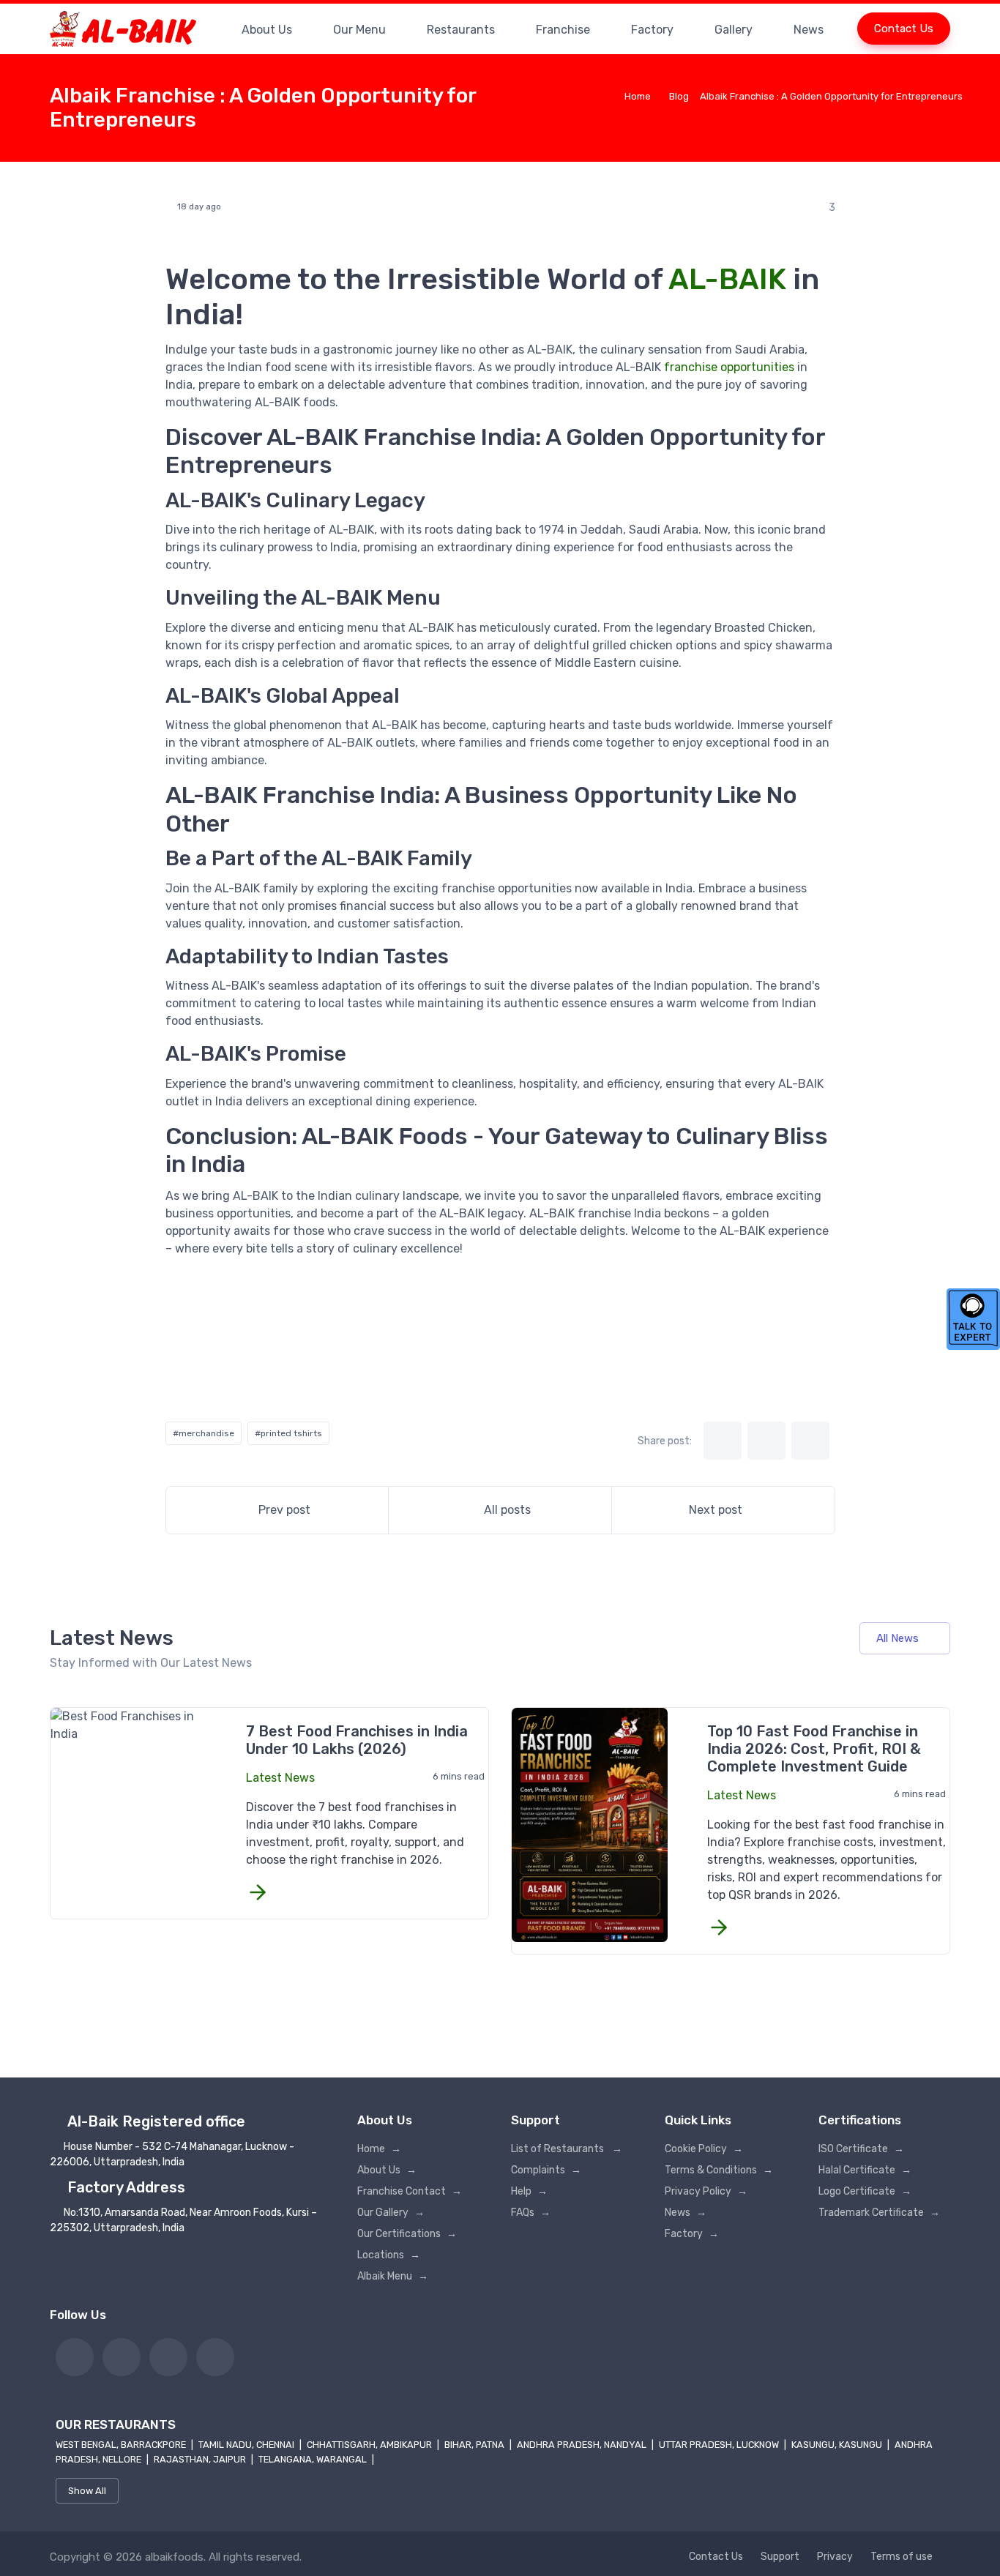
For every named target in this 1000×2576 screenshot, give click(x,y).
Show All (87, 2491)
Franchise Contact (410, 2191)
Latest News (280, 1778)
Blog (679, 96)
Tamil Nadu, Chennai (247, 2445)
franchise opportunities (729, 367)
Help (529, 2191)
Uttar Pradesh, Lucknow (720, 2445)
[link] (75, 2357)
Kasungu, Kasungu (838, 2445)
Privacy (835, 2557)
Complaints (546, 2170)
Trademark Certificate (879, 2213)
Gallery (734, 30)
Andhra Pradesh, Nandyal (583, 2445)
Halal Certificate (865, 2170)
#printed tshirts (288, 1433)
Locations (389, 2255)
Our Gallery (391, 2213)
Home (638, 96)
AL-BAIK (727, 279)
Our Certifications (407, 2234)
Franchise (563, 30)
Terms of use (902, 2557)
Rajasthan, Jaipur (201, 2459)
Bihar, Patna (475, 2445)
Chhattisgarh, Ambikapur (370, 2445)
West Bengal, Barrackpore (122, 2445)
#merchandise (204, 1433)
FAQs (531, 2213)
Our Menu (359, 30)
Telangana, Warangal (314, 2459)
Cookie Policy (704, 2149)
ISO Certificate (861, 2149)
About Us (267, 30)
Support (780, 2557)
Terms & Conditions (719, 2170)
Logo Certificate (865, 2191)
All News (898, 1638)
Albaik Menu (393, 2276)
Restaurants (461, 30)
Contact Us (904, 29)
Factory (652, 30)
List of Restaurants (567, 2149)
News (809, 30)
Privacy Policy (706, 2191)
